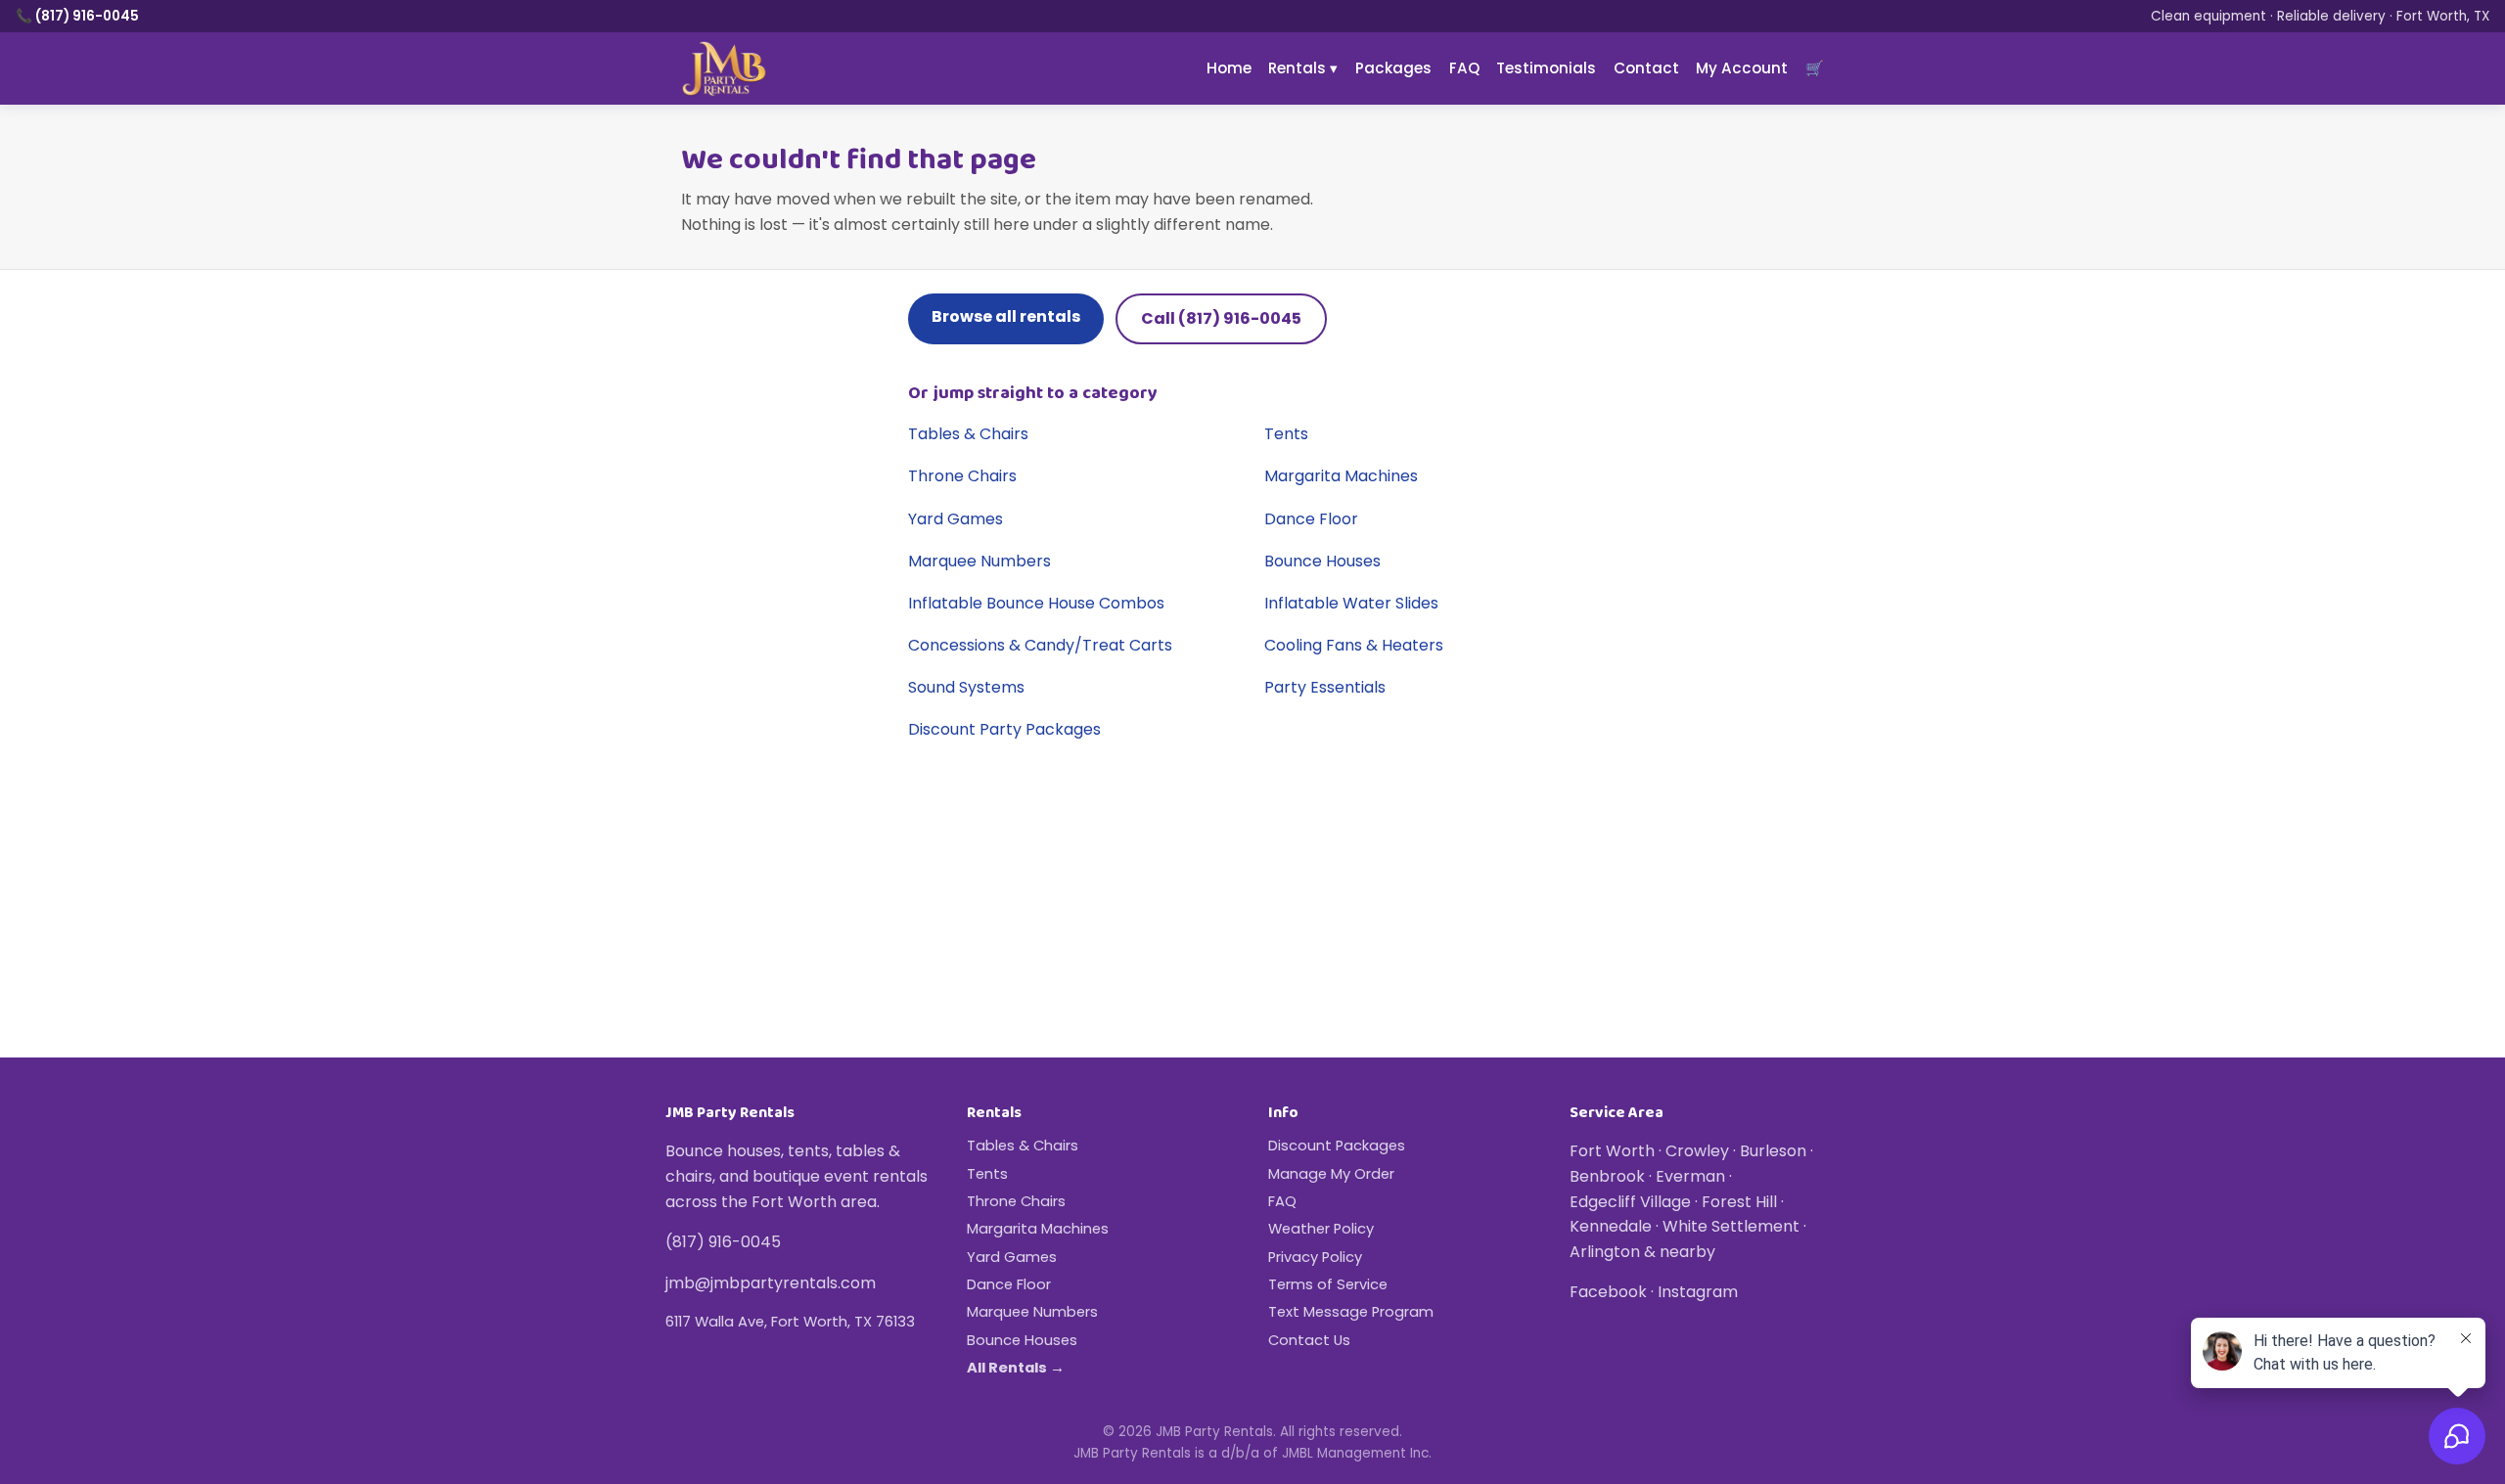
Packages (1393, 68)
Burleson (1773, 1151)
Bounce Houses (1322, 561)
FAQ (1464, 68)
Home (1229, 68)
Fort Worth (1612, 1151)
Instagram (1698, 1292)
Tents (1286, 434)
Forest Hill (1739, 1202)
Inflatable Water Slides (1351, 603)
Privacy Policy (1315, 1257)
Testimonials (1546, 68)
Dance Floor (1311, 519)
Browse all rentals (1006, 316)
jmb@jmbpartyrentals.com (771, 1283)
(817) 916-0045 (723, 1242)
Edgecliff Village (1630, 1202)
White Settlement (1731, 1226)
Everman (1690, 1176)
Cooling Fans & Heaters (1354, 645)
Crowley (1697, 1151)
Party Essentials (1325, 687)
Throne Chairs (962, 476)
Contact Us (1309, 1340)
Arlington (1605, 1252)
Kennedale (1611, 1226)
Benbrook (1607, 1176)
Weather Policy (1321, 1229)
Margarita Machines (1341, 476)
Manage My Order (1331, 1174)
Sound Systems (966, 687)
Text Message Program (1351, 1312)
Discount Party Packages (1004, 729)
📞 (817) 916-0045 (77, 16)
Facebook (1608, 1292)
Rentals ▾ (1303, 68)
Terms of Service (1328, 1284)
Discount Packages (1337, 1146)
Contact (1646, 68)
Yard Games (956, 519)
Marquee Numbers (979, 561)
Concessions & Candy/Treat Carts (1040, 645)
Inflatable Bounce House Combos (1036, 603)
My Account (1742, 68)
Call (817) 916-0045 (1221, 318)
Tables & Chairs (968, 434)
